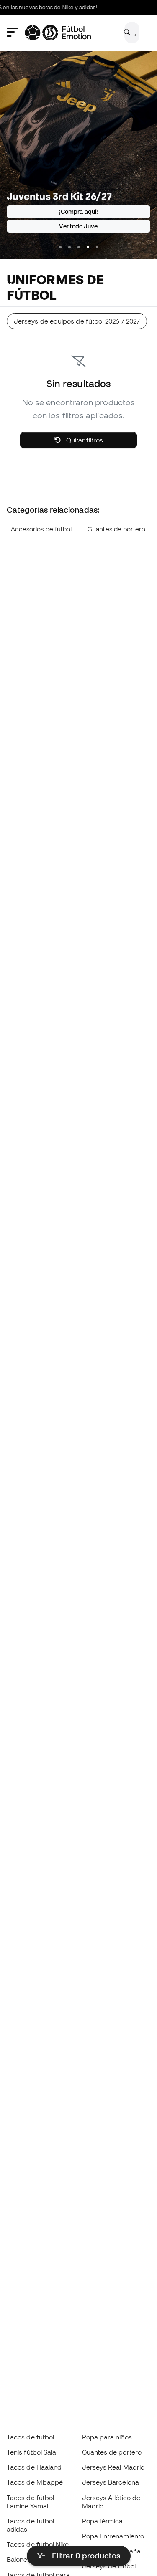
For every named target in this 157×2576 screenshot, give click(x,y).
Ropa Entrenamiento (113, 2536)
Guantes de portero (116, 529)
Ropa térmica (103, 2521)
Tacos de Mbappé (35, 2482)
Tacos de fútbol (30, 2437)
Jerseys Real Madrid (113, 2467)
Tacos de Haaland (34, 2467)
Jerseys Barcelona (111, 2482)
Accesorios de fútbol (41, 529)
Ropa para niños (107, 2437)
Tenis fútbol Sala (31, 2452)
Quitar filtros (84, 440)
